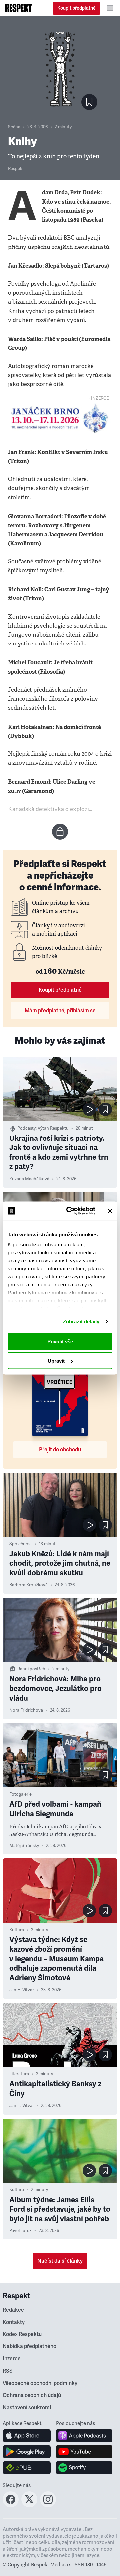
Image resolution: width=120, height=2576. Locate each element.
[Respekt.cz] (18, 8)
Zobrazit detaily (81, 1321)
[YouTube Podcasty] (84, 2452)
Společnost (21, 1544)
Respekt (16, 169)
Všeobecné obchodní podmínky (40, 2383)
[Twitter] (29, 2505)
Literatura (19, 2074)
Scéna (14, 127)
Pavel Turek (20, 2231)
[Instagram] (48, 2505)
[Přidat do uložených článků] (105, 1109)
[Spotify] (84, 2468)
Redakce (13, 2310)
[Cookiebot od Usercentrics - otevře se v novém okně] (70, 1211)
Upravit (56, 1361)
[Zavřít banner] (110, 1211)
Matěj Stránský (24, 1846)
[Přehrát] (89, 1109)
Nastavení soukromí (27, 2408)
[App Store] (27, 2436)
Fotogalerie (20, 1794)
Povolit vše (60, 1341)
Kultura (17, 1930)
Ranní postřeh (31, 1669)
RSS (8, 2371)
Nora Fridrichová (26, 1710)
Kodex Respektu (22, 2334)
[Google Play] (27, 2452)
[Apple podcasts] (84, 2436)
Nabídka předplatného (29, 2346)
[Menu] (110, 8)
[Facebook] (11, 2505)
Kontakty (14, 2322)
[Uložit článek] (89, 102)
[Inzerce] (60, 418)
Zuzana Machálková (29, 1179)
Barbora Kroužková (28, 1585)
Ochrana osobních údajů (32, 2395)
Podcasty (26, 1128)
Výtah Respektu (53, 1128)
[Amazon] (27, 2468)
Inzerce (12, 2359)
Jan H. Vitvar (22, 1990)
